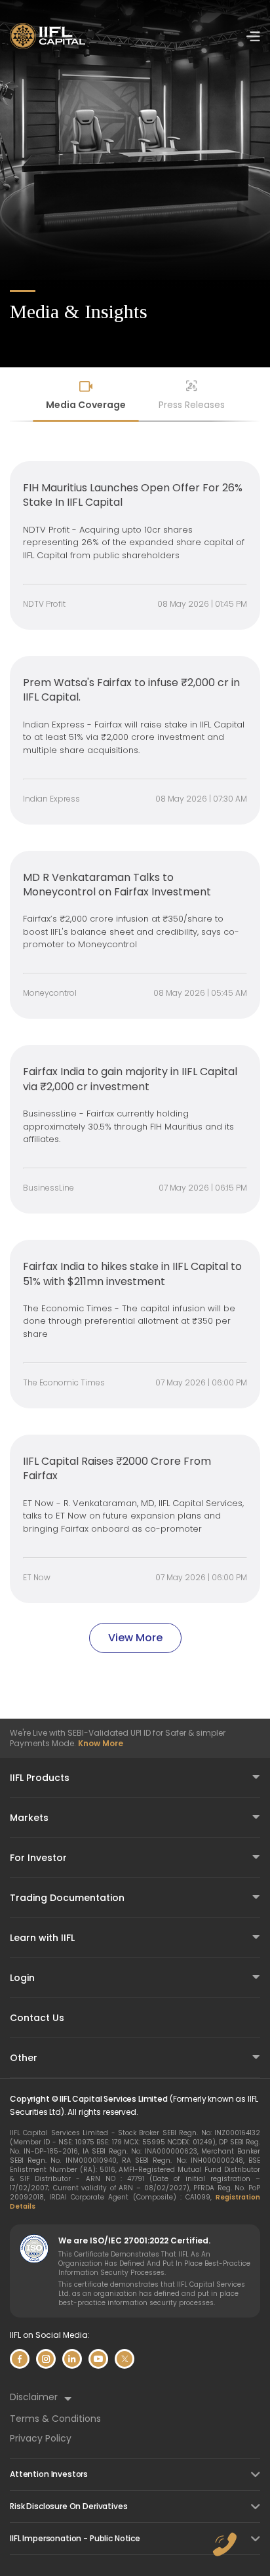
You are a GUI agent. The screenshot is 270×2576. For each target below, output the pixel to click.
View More (135, 1638)
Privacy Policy (41, 2438)
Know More (101, 1743)
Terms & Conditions (55, 2419)
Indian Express (51, 799)
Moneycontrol (50, 993)
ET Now (37, 1577)
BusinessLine (48, 1188)
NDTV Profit (44, 604)
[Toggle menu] (253, 36)
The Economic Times (64, 1382)
